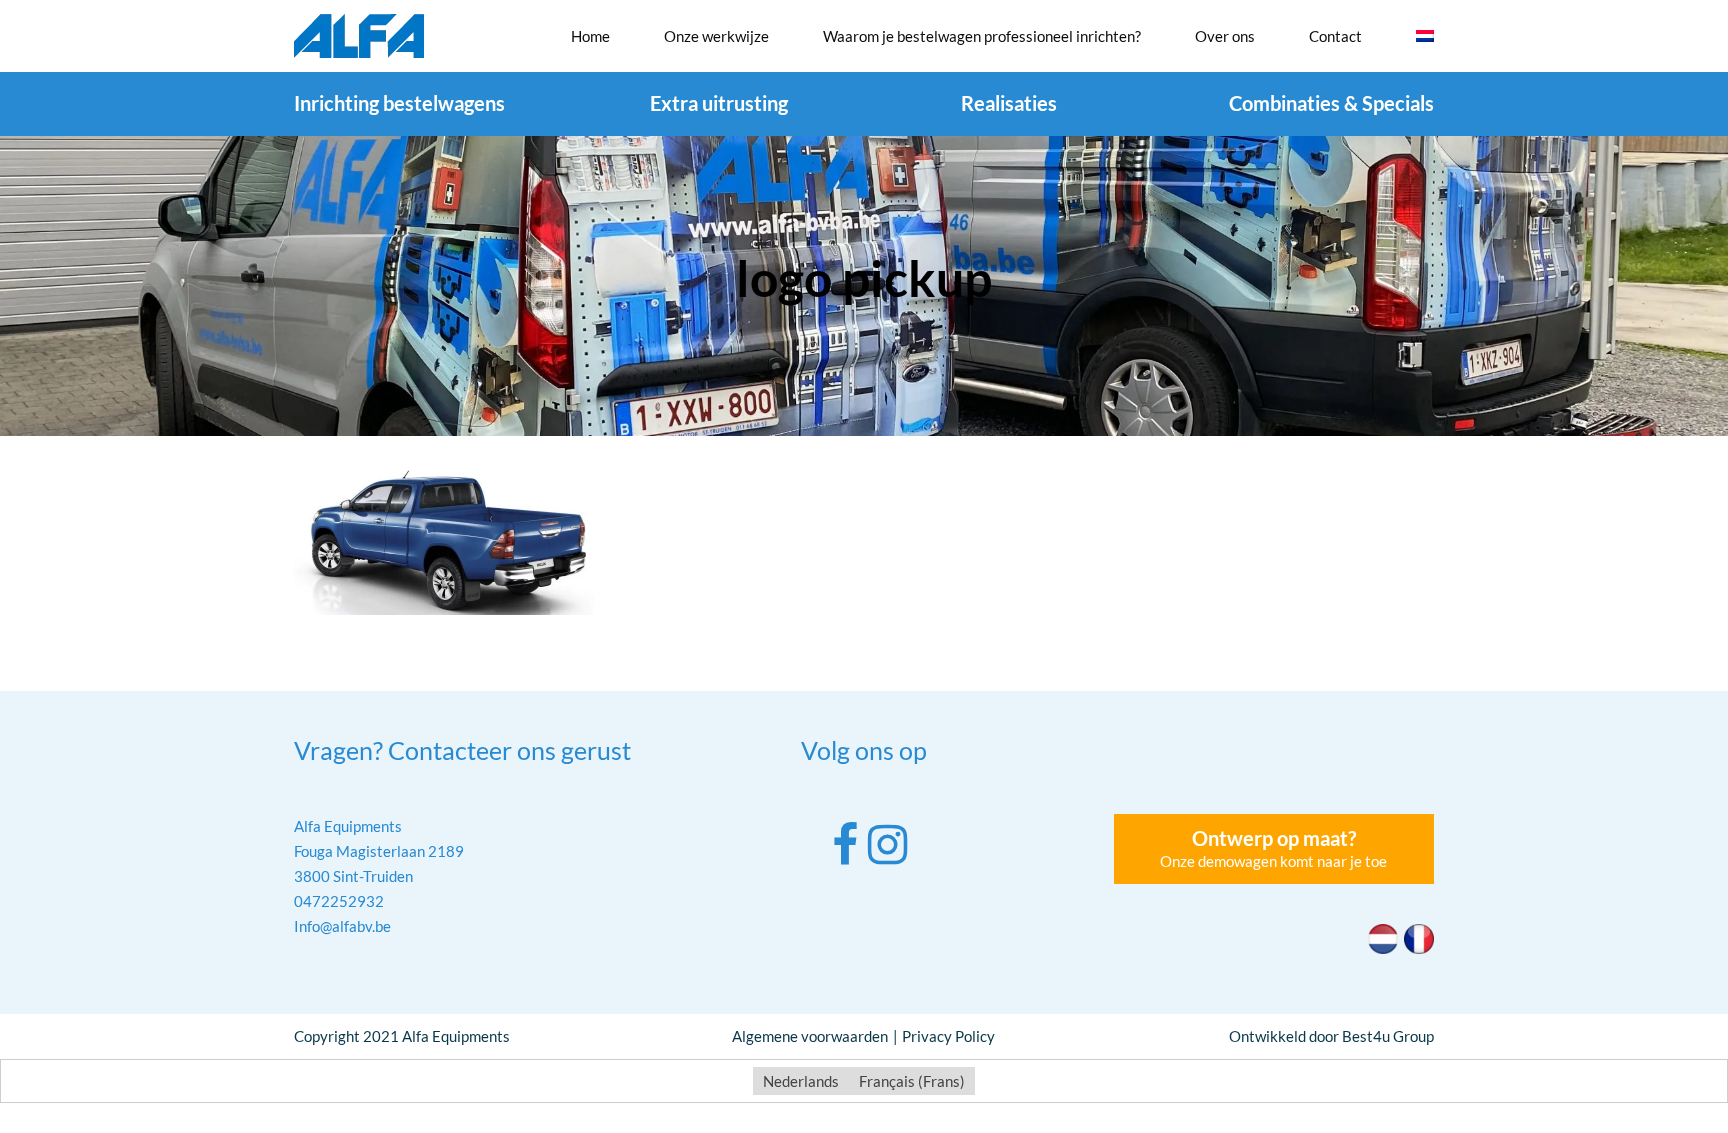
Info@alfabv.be (342, 926)
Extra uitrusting (719, 103)
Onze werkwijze (716, 36)
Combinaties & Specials (1331, 103)
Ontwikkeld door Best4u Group (1331, 1036)
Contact (1335, 36)
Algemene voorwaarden (810, 1036)
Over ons (1225, 36)
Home (590, 36)
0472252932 (339, 901)
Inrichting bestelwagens (399, 103)
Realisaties (1009, 103)
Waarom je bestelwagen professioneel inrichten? (982, 36)
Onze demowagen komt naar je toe (1273, 848)
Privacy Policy (948, 1036)
